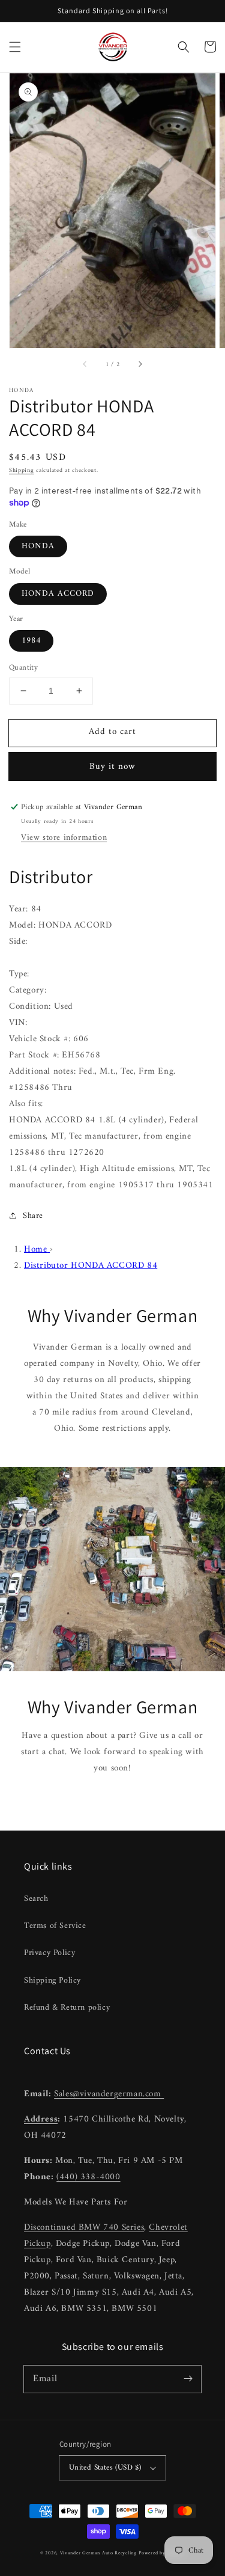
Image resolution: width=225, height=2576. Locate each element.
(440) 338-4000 (88, 2177)
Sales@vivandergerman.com (109, 2094)
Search (36, 1899)
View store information (64, 838)
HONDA (38, 546)
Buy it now (112, 767)
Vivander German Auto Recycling (98, 2553)
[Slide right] (140, 365)
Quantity (23, 668)
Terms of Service (55, 1926)
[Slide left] (85, 365)
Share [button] (33, 1216)
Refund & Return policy (67, 2008)
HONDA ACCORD (58, 594)
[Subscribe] (188, 2379)
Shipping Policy (52, 1981)
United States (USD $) (105, 2467)
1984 (31, 641)
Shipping (22, 470)
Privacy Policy (49, 1953)
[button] (15, 47)
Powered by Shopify (162, 2553)
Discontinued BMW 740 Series (84, 2228)
